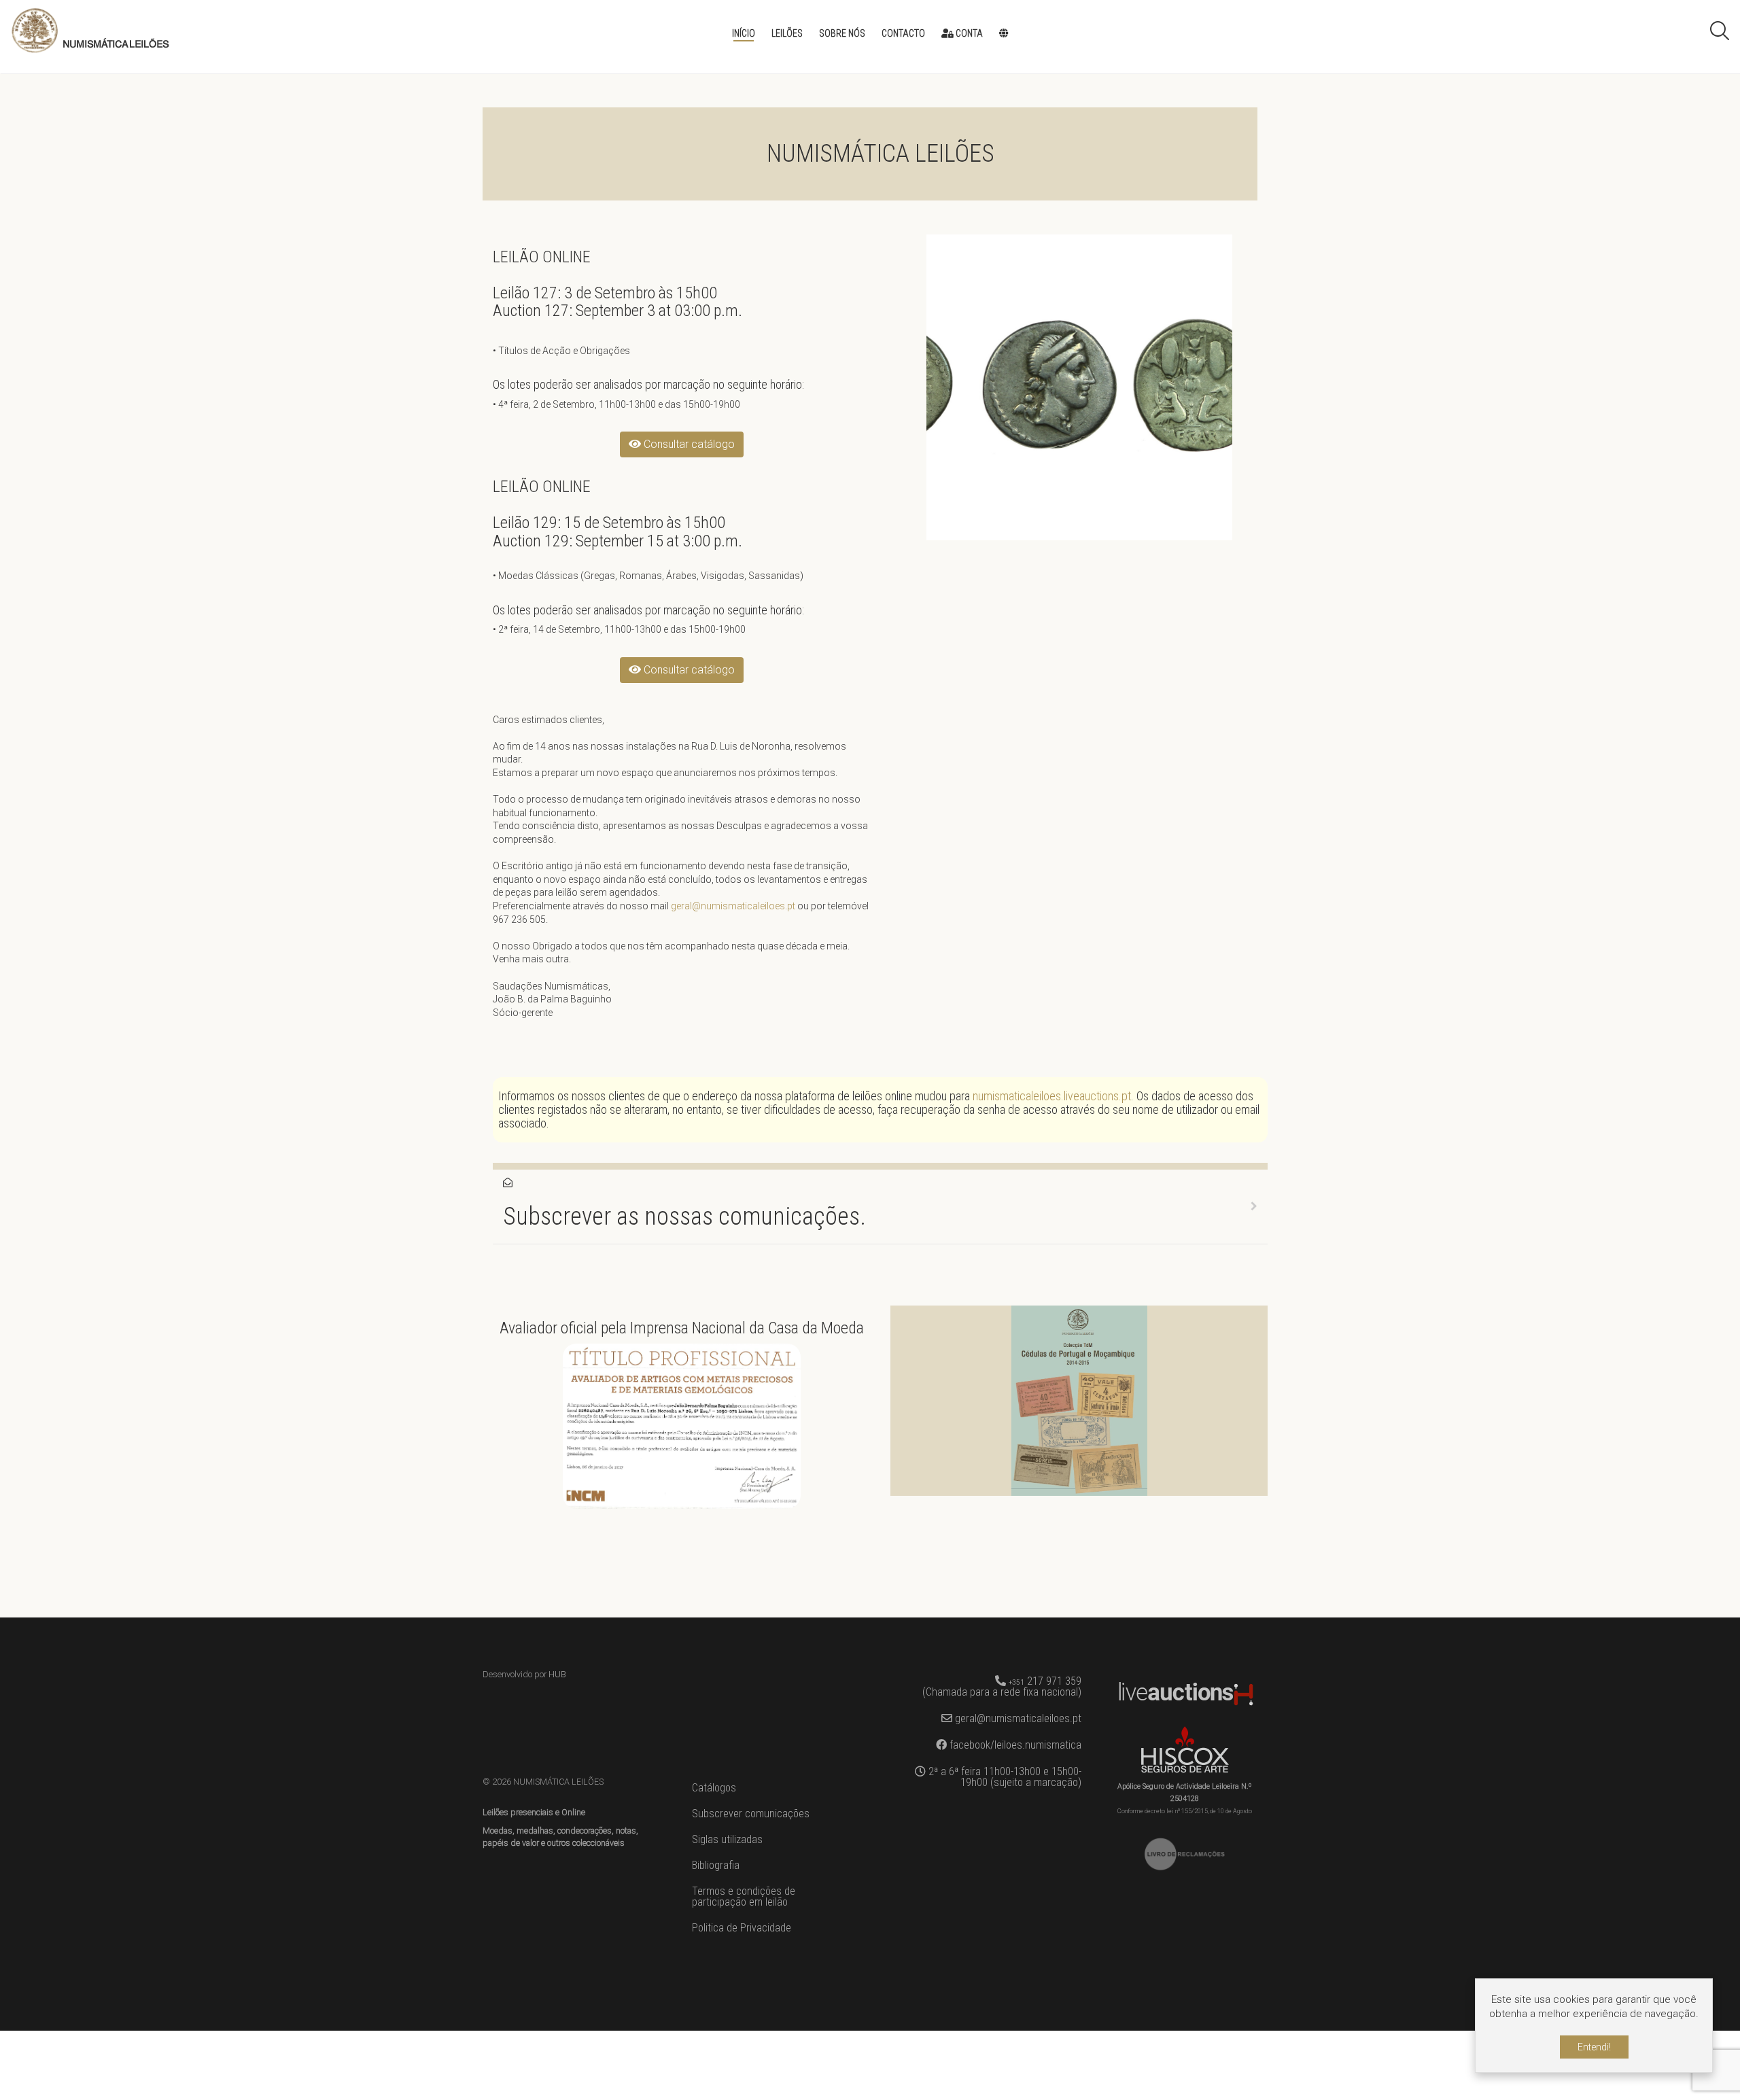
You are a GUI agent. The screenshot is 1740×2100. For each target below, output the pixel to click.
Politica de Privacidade (742, 1928)
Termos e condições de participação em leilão (744, 1896)
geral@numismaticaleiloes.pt (733, 906)
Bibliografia (716, 1865)
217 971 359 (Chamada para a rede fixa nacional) (1002, 1686)
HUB (557, 1674)
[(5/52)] (1079, 387)
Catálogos (714, 1788)
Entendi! (1594, 2047)
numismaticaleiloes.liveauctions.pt (1052, 1096)
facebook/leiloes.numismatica (1014, 1745)
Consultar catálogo (688, 444)
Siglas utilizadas (727, 1839)
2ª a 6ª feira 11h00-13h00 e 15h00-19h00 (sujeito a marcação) (1004, 1777)
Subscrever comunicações (751, 1814)
